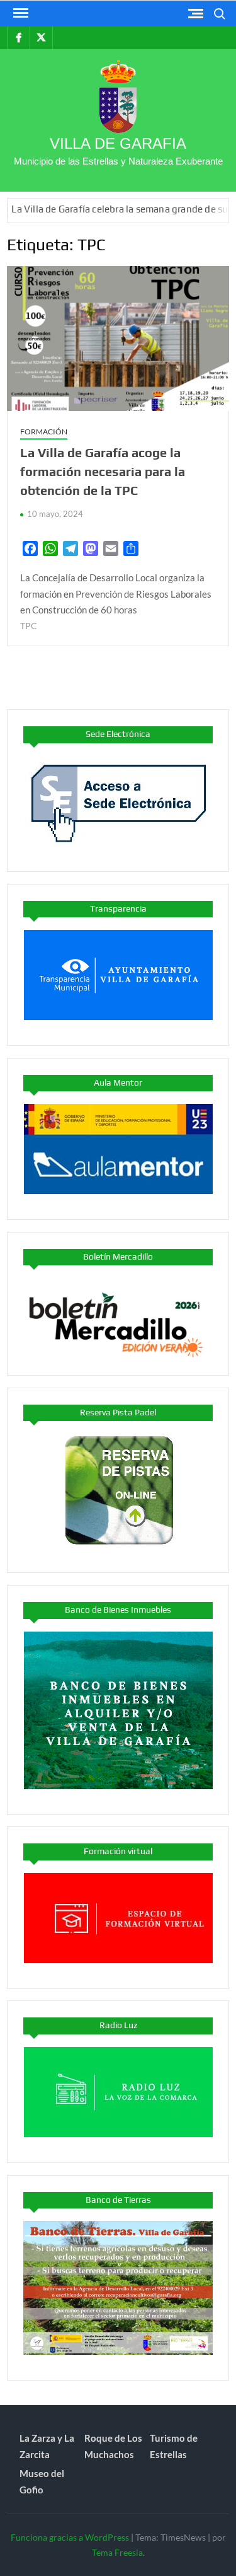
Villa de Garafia (118, 143)
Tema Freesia (117, 2552)
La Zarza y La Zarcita (47, 2446)
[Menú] (20, 13)
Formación (44, 432)
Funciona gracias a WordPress (70, 2537)
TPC (29, 626)
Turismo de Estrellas (174, 2446)
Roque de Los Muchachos (113, 2446)
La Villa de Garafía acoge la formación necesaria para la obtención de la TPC (103, 471)
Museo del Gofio (42, 2481)
